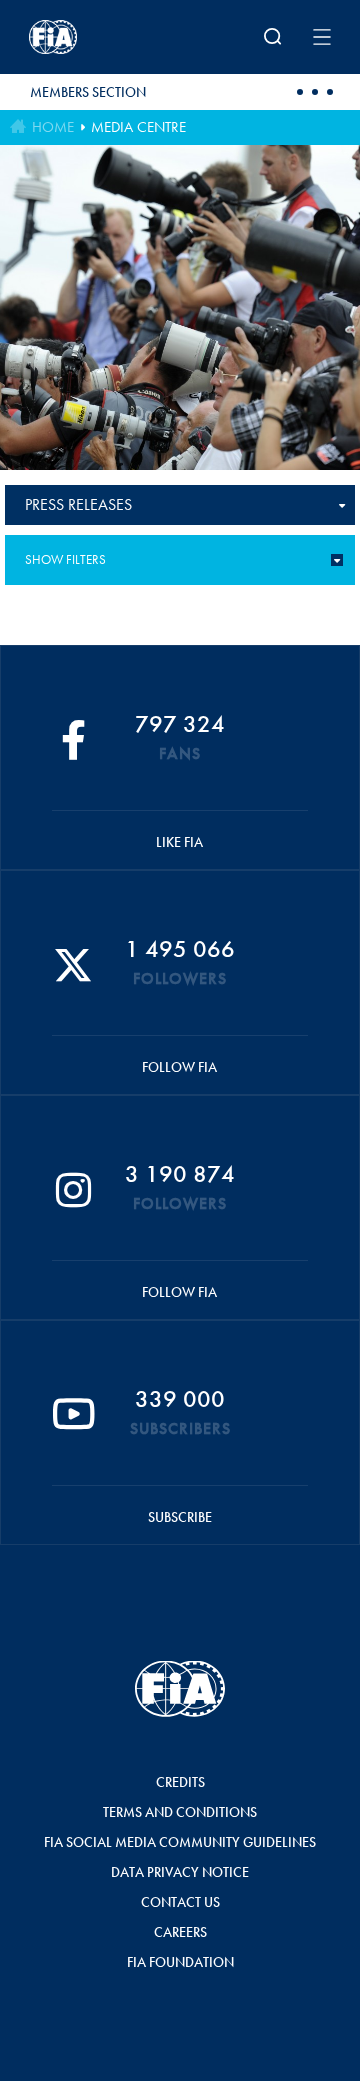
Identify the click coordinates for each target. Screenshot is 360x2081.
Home (53, 127)
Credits (180, 1782)
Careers (180, 1932)
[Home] (84, 37)
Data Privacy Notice (180, 1872)
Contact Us (180, 1902)
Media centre (138, 127)
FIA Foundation (180, 1962)
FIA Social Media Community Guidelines (180, 1842)
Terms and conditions (180, 1812)
